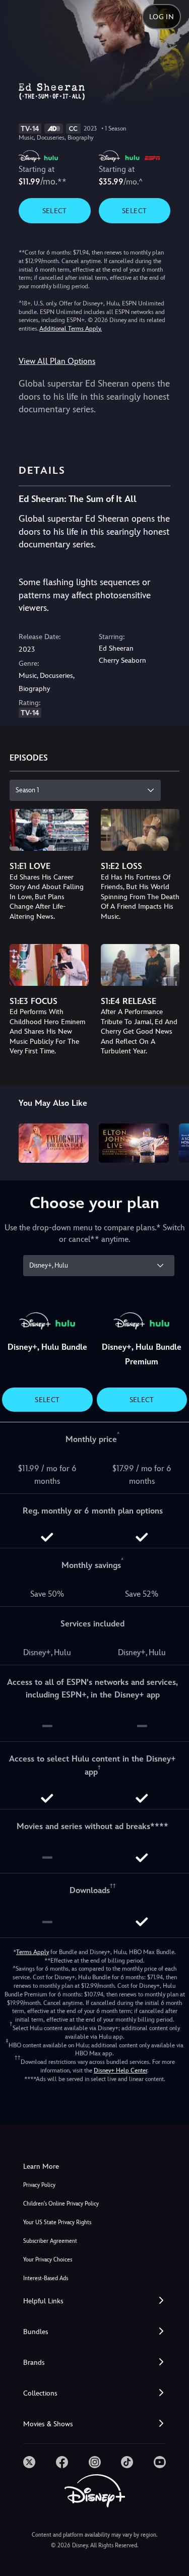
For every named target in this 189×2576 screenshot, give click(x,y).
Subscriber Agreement (50, 2241)
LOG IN (162, 17)
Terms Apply (33, 1952)
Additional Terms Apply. (71, 329)
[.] (29, 2462)
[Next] (172, 1142)
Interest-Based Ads (46, 2278)
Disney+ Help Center (120, 2070)
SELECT (55, 211)
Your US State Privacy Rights (57, 2222)
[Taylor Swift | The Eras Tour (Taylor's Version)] (54, 1143)
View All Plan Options (57, 361)
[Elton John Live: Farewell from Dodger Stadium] (134, 1143)
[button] (94, 2301)
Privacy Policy (39, 2185)
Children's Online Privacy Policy (61, 2204)
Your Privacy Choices (48, 2260)
